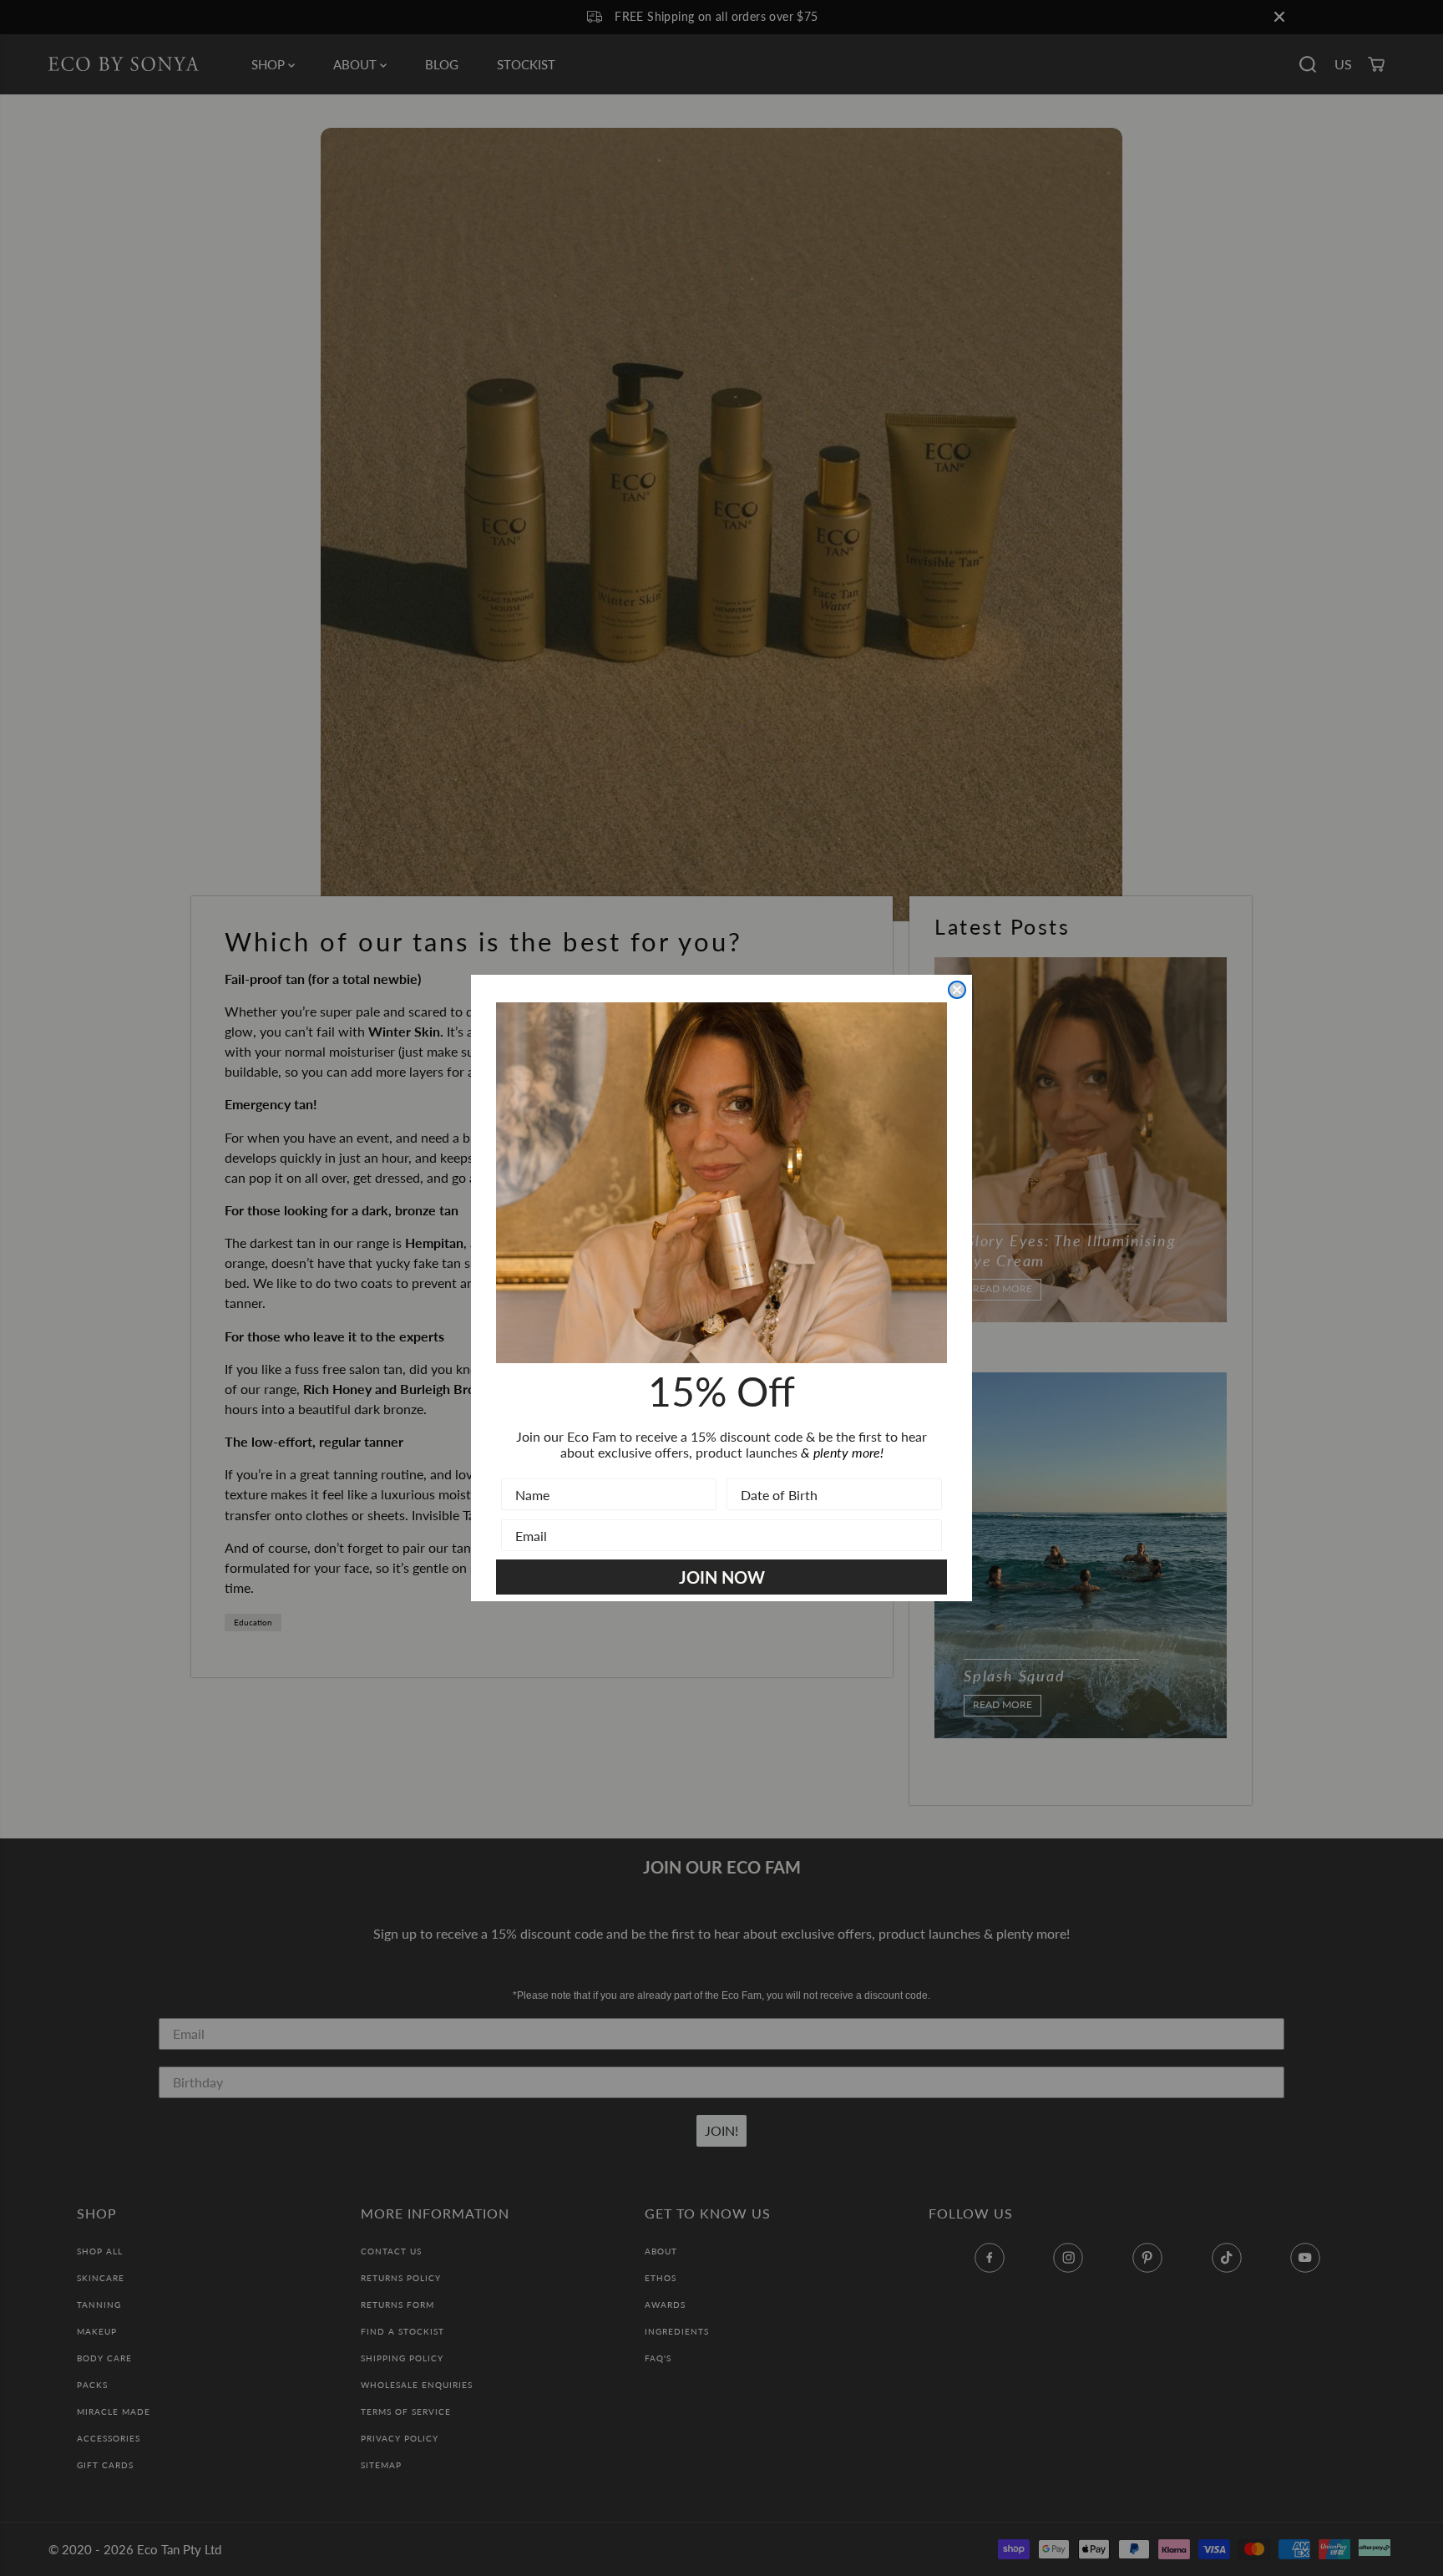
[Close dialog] (957, 990)
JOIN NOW (722, 1577)
